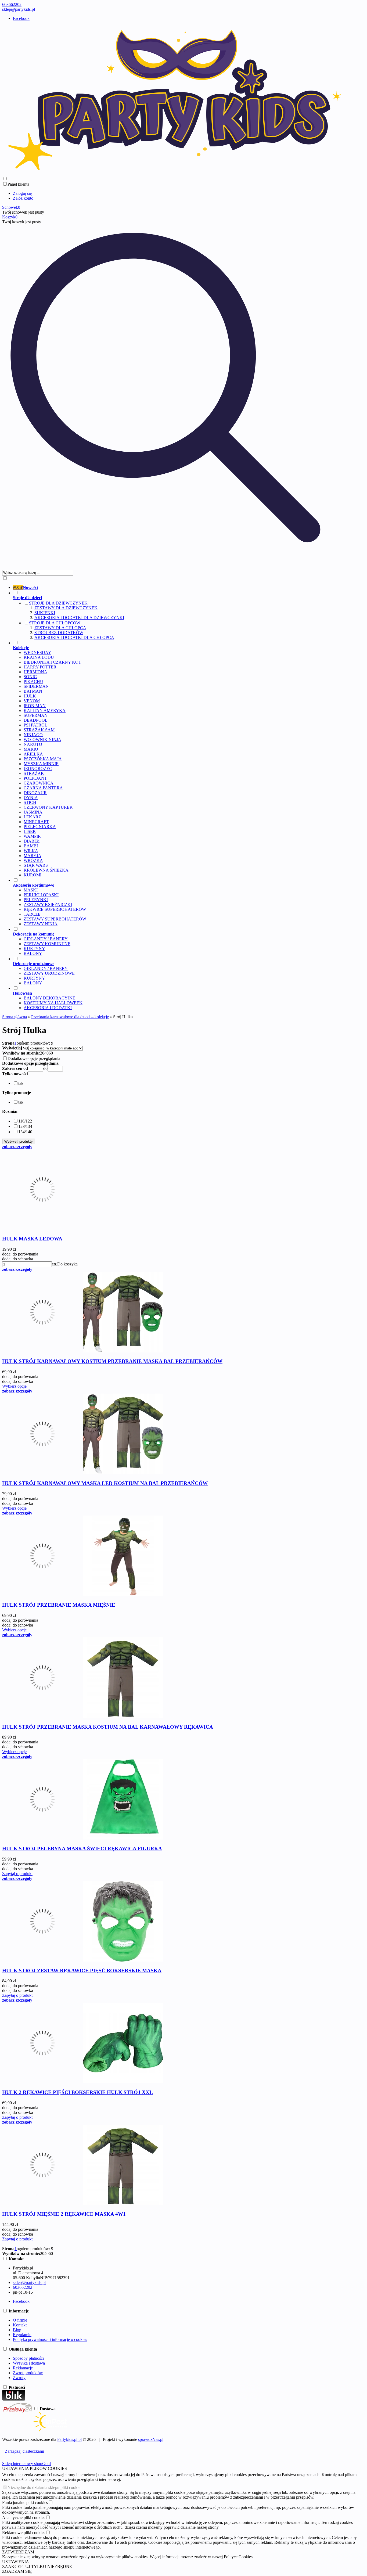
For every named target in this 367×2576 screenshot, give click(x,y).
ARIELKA (33, 754)
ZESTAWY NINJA (41, 924)
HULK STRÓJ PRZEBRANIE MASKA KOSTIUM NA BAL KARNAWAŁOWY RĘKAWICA (108, 1727)
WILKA (31, 851)
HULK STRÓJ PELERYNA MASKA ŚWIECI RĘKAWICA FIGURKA (82, 1849)
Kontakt (20, 2325)
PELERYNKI (36, 900)
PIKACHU (33, 681)
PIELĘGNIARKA (40, 827)
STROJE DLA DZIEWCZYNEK (58, 603)
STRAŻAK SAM (39, 730)
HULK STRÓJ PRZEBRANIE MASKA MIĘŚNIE (59, 1605)
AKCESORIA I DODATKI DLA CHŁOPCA (74, 637)
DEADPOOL (36, 720)
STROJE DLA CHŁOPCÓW (55, 623)
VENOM (32, 701)
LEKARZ (32, 817)
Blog (17, 2330)
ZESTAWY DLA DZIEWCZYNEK (66, 608)
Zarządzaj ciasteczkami (24, 2451)
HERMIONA (35, 672)
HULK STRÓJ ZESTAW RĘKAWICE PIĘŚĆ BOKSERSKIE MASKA (82, 1971)
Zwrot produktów (28, 2373)
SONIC (30, 677)
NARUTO (33, 744)
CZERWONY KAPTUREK (48, 807)
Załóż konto (23, 198)
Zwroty (19, 2378)
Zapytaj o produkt (17, 1874)
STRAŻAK (34, 773)
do (45, 1068)
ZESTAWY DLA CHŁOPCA (60, 628)
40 (46, 1053)
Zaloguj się (22, 193)
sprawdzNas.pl (151, 2439)
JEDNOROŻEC (38, 769)
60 (51, 1053)
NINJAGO (33, 735)
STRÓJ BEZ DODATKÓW (59, 633)
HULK (30, 696)
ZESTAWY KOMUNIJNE (47, 944)
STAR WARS (36, 865)
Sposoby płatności (28, 2358)
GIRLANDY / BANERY (46, 939)
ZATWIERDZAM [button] (18, 2552)
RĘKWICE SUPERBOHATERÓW (55, 909)
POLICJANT (35, 778)
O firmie (20, 2320)
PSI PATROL (35, 725)
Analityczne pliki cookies (24, 2518)
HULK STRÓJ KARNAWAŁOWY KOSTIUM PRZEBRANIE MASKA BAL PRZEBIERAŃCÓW (112, 1361)
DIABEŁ (32, 841)
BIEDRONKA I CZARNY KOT (52, 662)
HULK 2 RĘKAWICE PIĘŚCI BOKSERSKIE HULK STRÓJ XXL (78, 2092)
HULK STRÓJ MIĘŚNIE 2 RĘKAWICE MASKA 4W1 (64, 2214)
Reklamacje (23, 2368)
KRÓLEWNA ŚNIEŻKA (46, 870)
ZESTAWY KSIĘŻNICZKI (48, 904)
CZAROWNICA (39, 783)
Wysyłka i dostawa (29, 2363)
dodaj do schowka (18, 1259)
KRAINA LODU (39, 657)
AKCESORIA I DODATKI (48, 1008)
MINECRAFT (36, 822)
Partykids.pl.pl (69, 2439)
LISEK (30, 831)
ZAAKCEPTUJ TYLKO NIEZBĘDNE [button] (37, 2566)
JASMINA (33, 812)
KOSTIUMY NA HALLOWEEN (53, 1003)
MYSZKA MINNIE (41, 764)
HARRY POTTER (40, 667)
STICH (30, 802)
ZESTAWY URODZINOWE (49, 973)
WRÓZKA (33, 860)
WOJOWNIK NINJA (42, 740)
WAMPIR (32, 836)
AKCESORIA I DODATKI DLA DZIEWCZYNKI (79, 618)
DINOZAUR (35, 793)
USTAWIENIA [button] (16, 2562)
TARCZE (32, 914)
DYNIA (31, 798)
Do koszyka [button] (67, 1264)
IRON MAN (35, 706)
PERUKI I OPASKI (41, 895)
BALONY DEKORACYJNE (49, 998)
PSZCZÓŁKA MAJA (43, 759)
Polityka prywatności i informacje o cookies (50, 2339)
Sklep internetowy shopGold (26, 2464)
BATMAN (33, 691)
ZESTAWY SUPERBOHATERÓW (55, 919)
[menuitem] (180, 588)
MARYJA (33, 856)
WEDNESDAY (37, 652)
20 (42, 1053)
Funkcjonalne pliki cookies (25, 2503)
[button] (15, 1074)
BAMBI (31, 846)
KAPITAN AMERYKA (45, 710)
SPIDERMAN (36, 686)
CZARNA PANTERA (43, 788)
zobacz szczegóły (17, 1147)
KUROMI (33, 875)
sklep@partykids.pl (19, 9)
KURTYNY (34, 949)
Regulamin (22, 2335)
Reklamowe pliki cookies (24, 2533)
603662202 (12, 4)
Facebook (21, 18)
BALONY (33, 953)
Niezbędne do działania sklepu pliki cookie (44, 2487)
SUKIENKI (45, 613)
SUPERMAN (36, 715)
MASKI (31, 890)
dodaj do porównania (20, 1254)
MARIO (31, 749)
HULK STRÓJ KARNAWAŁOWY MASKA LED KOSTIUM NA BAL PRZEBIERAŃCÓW (105, 1483)
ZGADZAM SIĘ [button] (17, 2571)
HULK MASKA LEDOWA (32, 1239)
